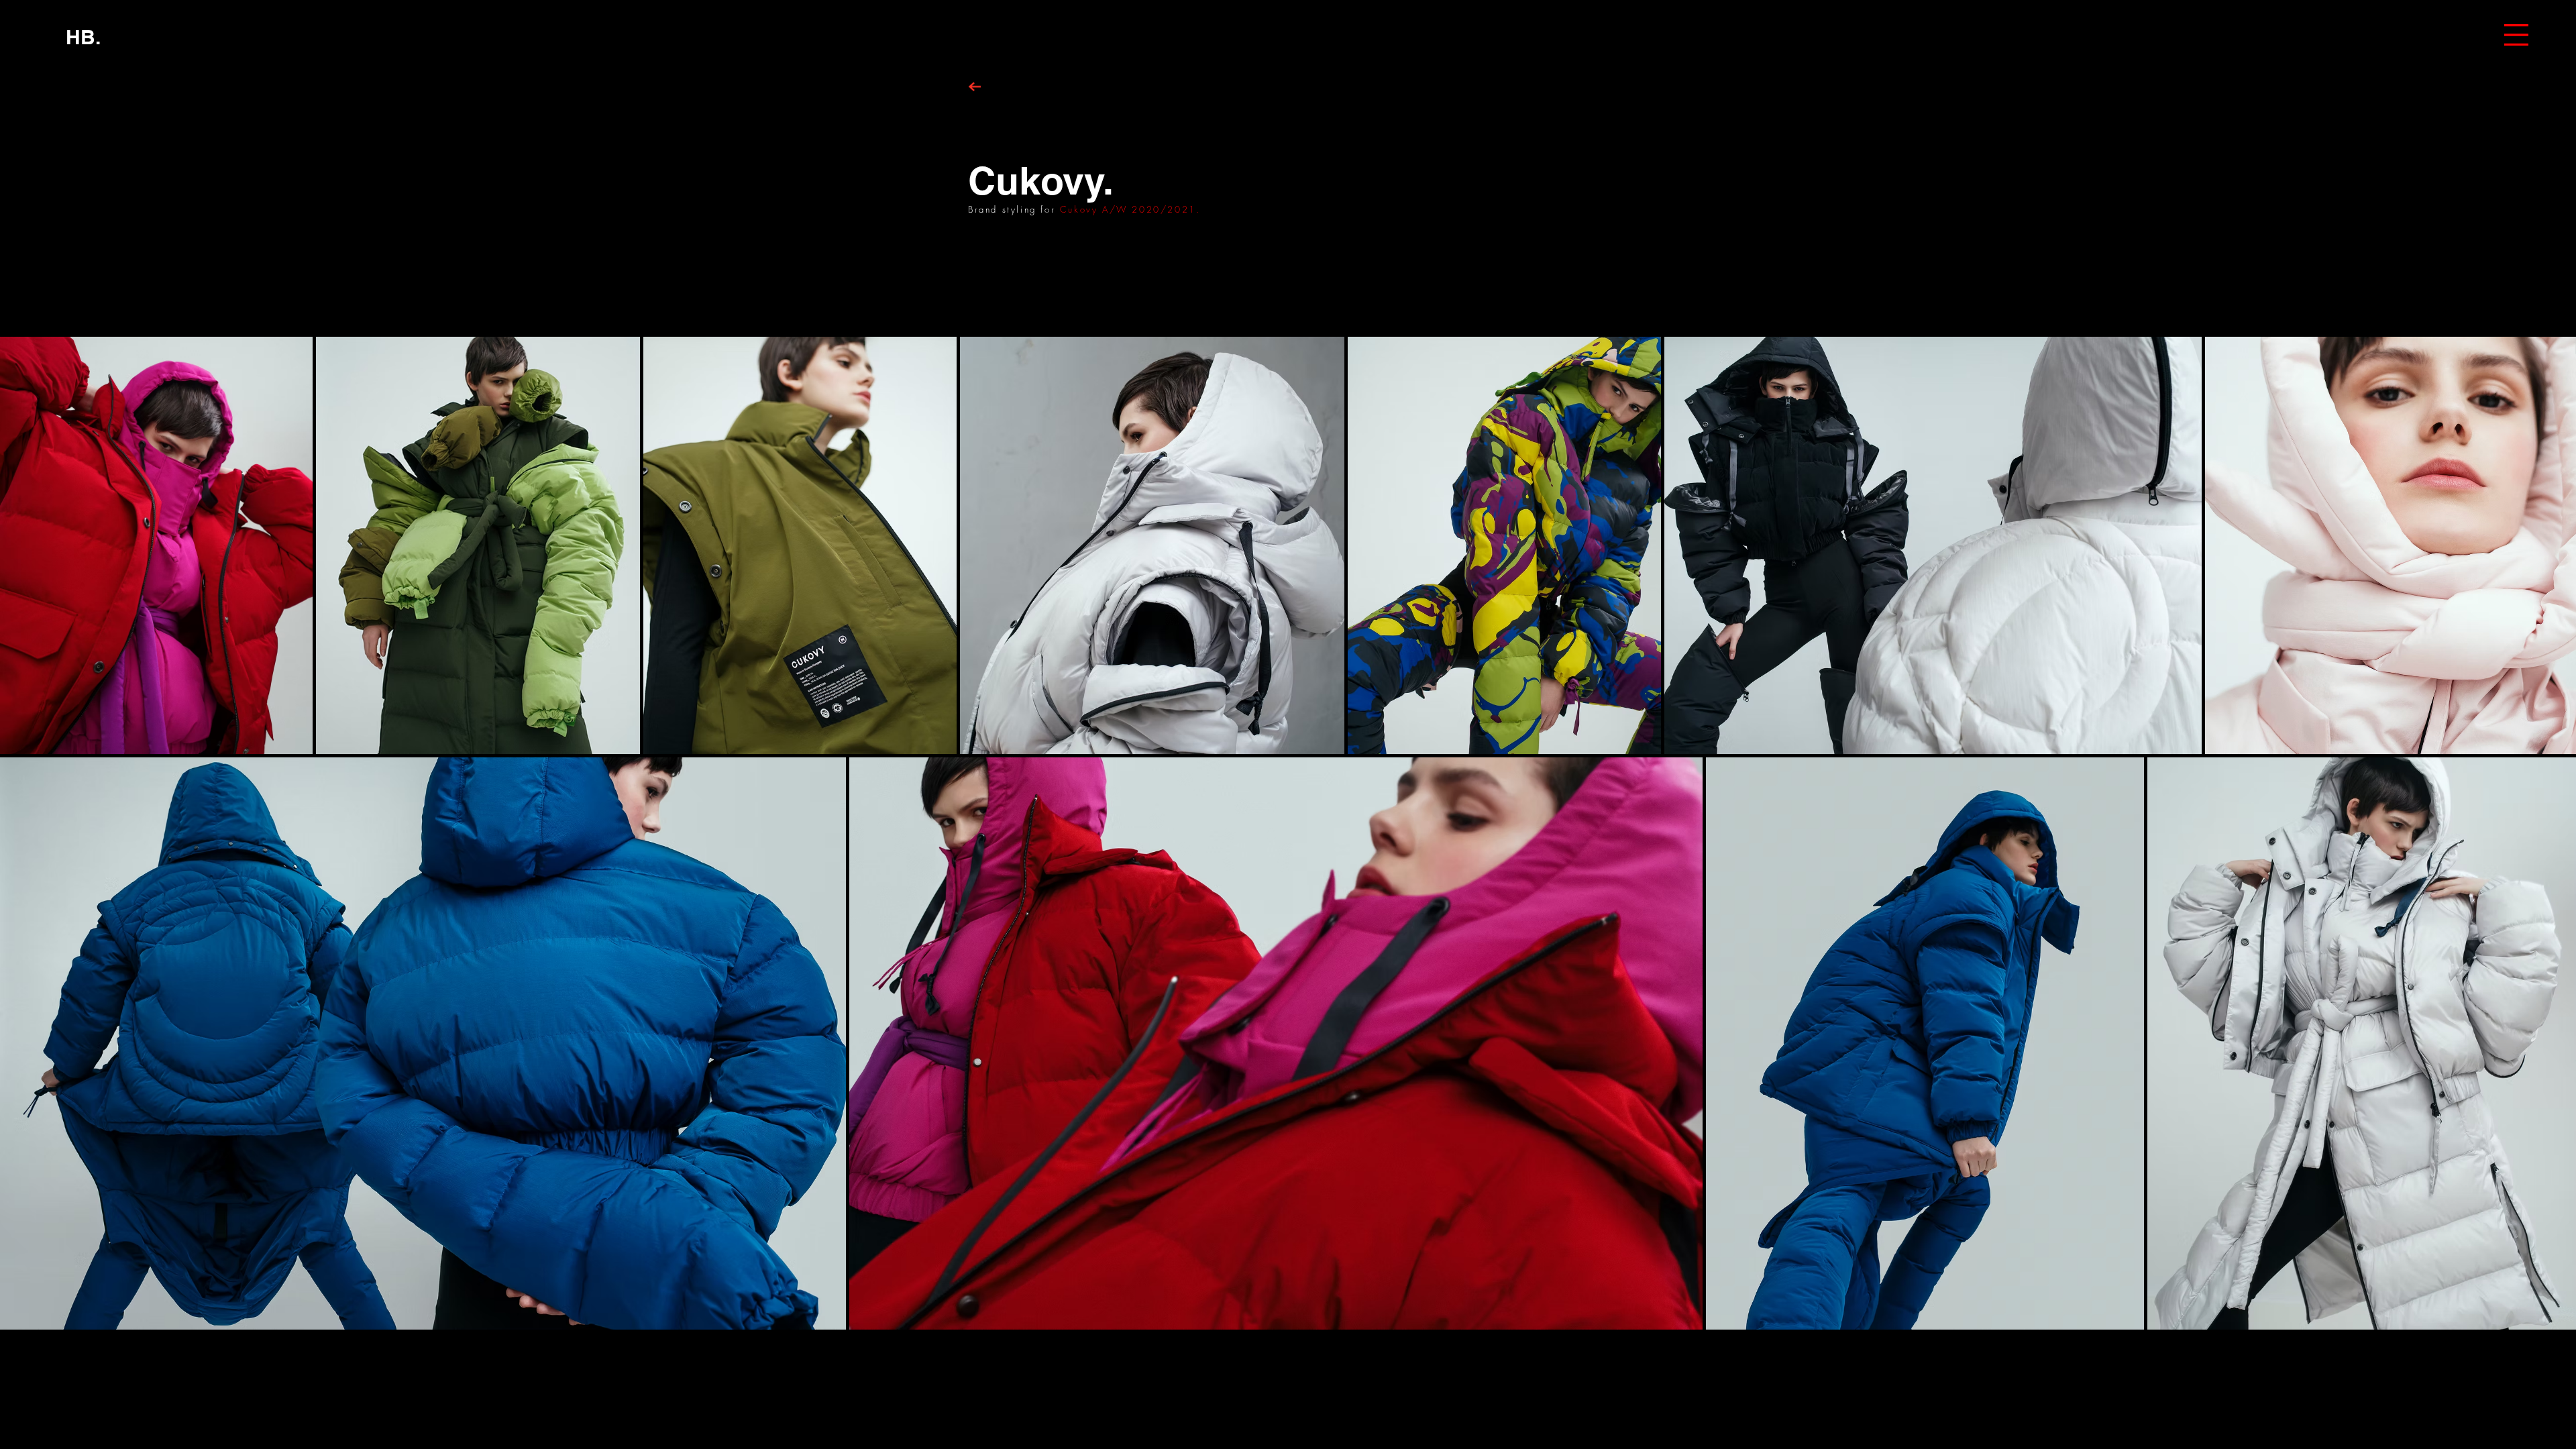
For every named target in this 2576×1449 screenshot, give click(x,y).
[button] (2516, 35)
